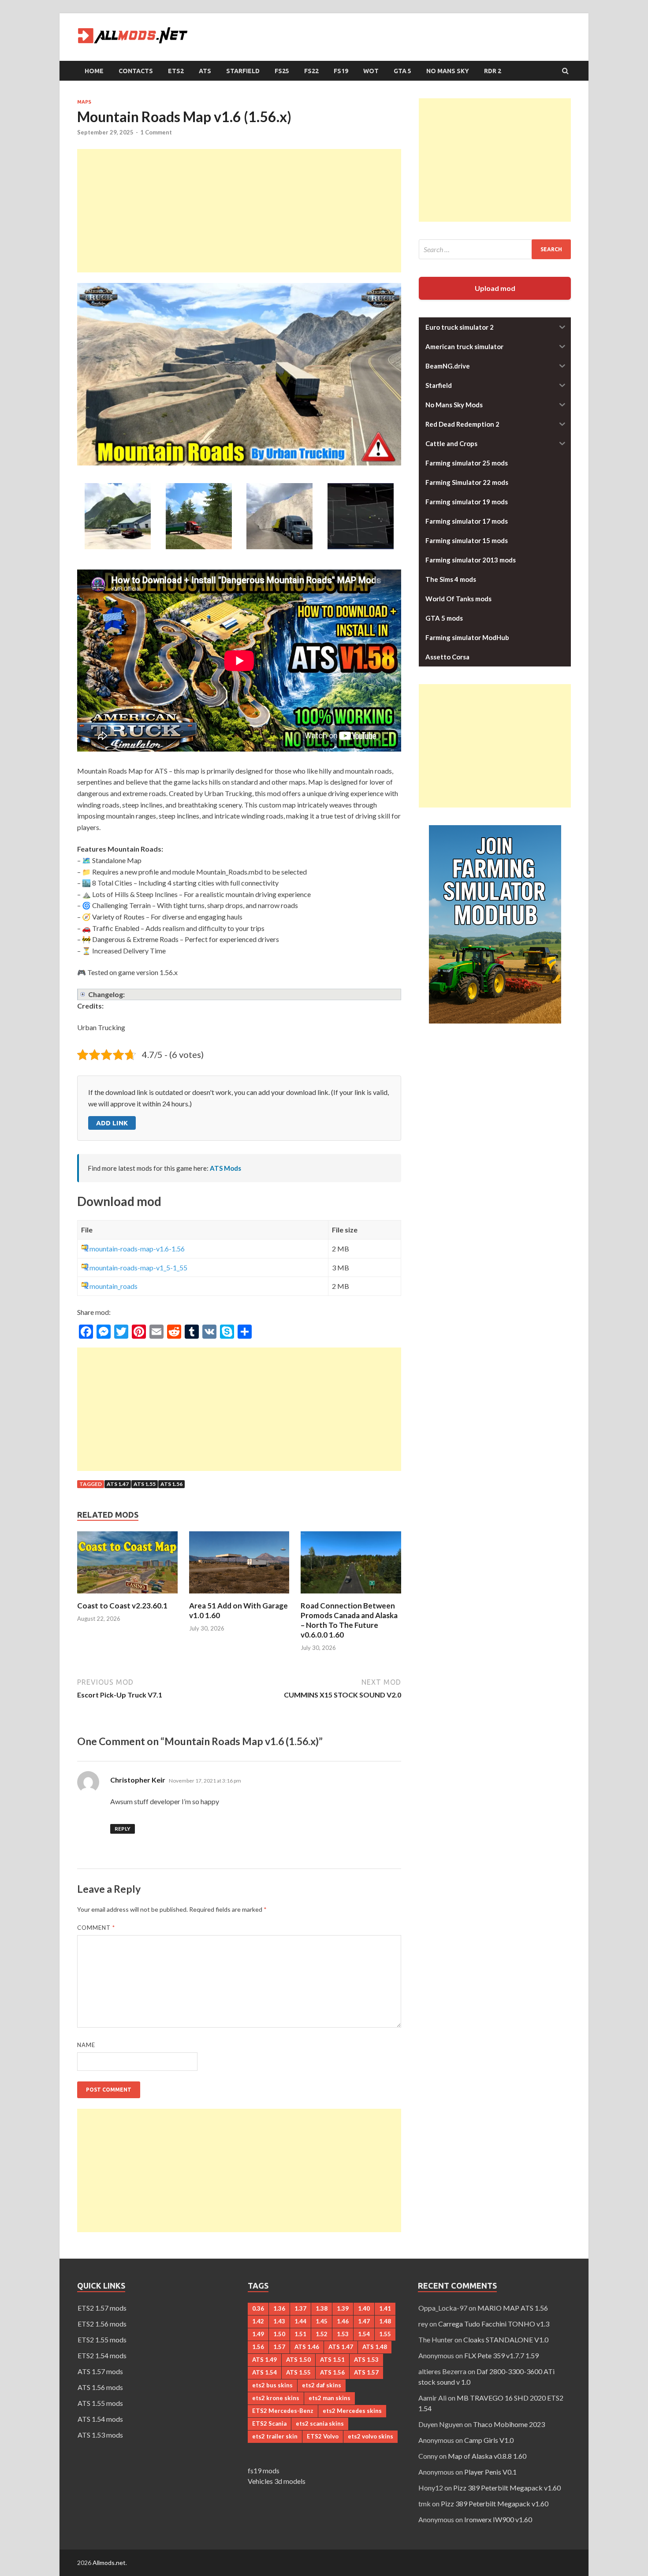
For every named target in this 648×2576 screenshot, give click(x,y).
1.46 (343, 2321)
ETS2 (176, 71)
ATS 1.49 (264, 2360)
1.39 (343, 2308)
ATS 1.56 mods (100, 2387)
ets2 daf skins (322, 2385)
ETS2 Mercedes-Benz (283, 2411)
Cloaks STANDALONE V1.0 (506, 2340)
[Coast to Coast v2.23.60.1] (127, 1595)
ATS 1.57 (366, 2372)
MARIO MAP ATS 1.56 (513, 2308)
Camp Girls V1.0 (489, 2440)
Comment (96, 1928)
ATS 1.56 (171, 1484)
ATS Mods (225, 1168)
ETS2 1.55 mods (102, 2340)
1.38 (322, 2308)
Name (86, 2045)
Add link (112, 1123)
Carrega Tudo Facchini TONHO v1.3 (494, 2324)
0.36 (258, 2308)
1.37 (300, 2308)
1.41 (385, 2308)
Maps (84, 102)
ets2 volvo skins (371, 2436)
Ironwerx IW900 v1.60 (498, 2519)
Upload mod (495, 288)
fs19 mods (264, 2470)
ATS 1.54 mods (100, 2419)
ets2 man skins (330, 2398)
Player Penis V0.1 (490, 2472)
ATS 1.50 (298, 2360)
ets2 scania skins (320, 2423)
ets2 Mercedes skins (352, 2411)
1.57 (279, 2347)
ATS (205, 71)
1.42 (258, 2321)
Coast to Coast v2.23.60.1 (122, 1606)
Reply (123, 1829)
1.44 (300, 2321)
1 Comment (156, 132)
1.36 (279, 2308)
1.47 (364, 2321)
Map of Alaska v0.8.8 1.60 (487, 2456)
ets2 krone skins (276, 2398)
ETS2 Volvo (323, 2436)
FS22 (311, 71)
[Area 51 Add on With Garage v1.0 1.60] (239, 1595)
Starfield (243, 71)
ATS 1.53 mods (100, 2435)
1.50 (279, 2334)
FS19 (341, 71)
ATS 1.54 (264, 2372)
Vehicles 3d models (277, 2481)
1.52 (322, 2334)
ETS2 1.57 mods (102, 2308)
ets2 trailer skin (275, 2436)
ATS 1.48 (375, 2347)
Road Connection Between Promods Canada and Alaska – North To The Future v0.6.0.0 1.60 (349, 1620)
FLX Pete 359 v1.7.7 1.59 (501, 2355)
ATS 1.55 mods (100, 2403)
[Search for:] (495, 249)
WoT (371, 71)
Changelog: (106, 994)
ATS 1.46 (307, 2347)
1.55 (385, 2334)
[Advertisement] (239, 211)
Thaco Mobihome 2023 (509, 2424)
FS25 (282, 71)
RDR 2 (493, 71)
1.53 (343, 2334)
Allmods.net (109, 2563)
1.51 (300, 2334)
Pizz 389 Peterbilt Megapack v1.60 (507, 2488)
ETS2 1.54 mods (102, 2355)
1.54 (364, 2334)
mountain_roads (114, 1286)
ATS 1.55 (145, 1484)
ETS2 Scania (269, 2423)
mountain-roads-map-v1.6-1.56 (137, 1249)
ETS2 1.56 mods (102, 2324)
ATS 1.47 (118, 1484)
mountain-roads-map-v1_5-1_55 (138, 1268)
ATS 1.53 (366, 2360)
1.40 (364, 2308)
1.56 (258, 2347)
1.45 (322, 2321)
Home (94, 71)
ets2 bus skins (272, 2385)
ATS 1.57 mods (100, 2371)
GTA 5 (402, 71)
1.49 (258, 2334)
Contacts (136, 71)
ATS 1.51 (332, 2360)
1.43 (279, 2321)
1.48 (385, 2321)
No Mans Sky (448, 71)
